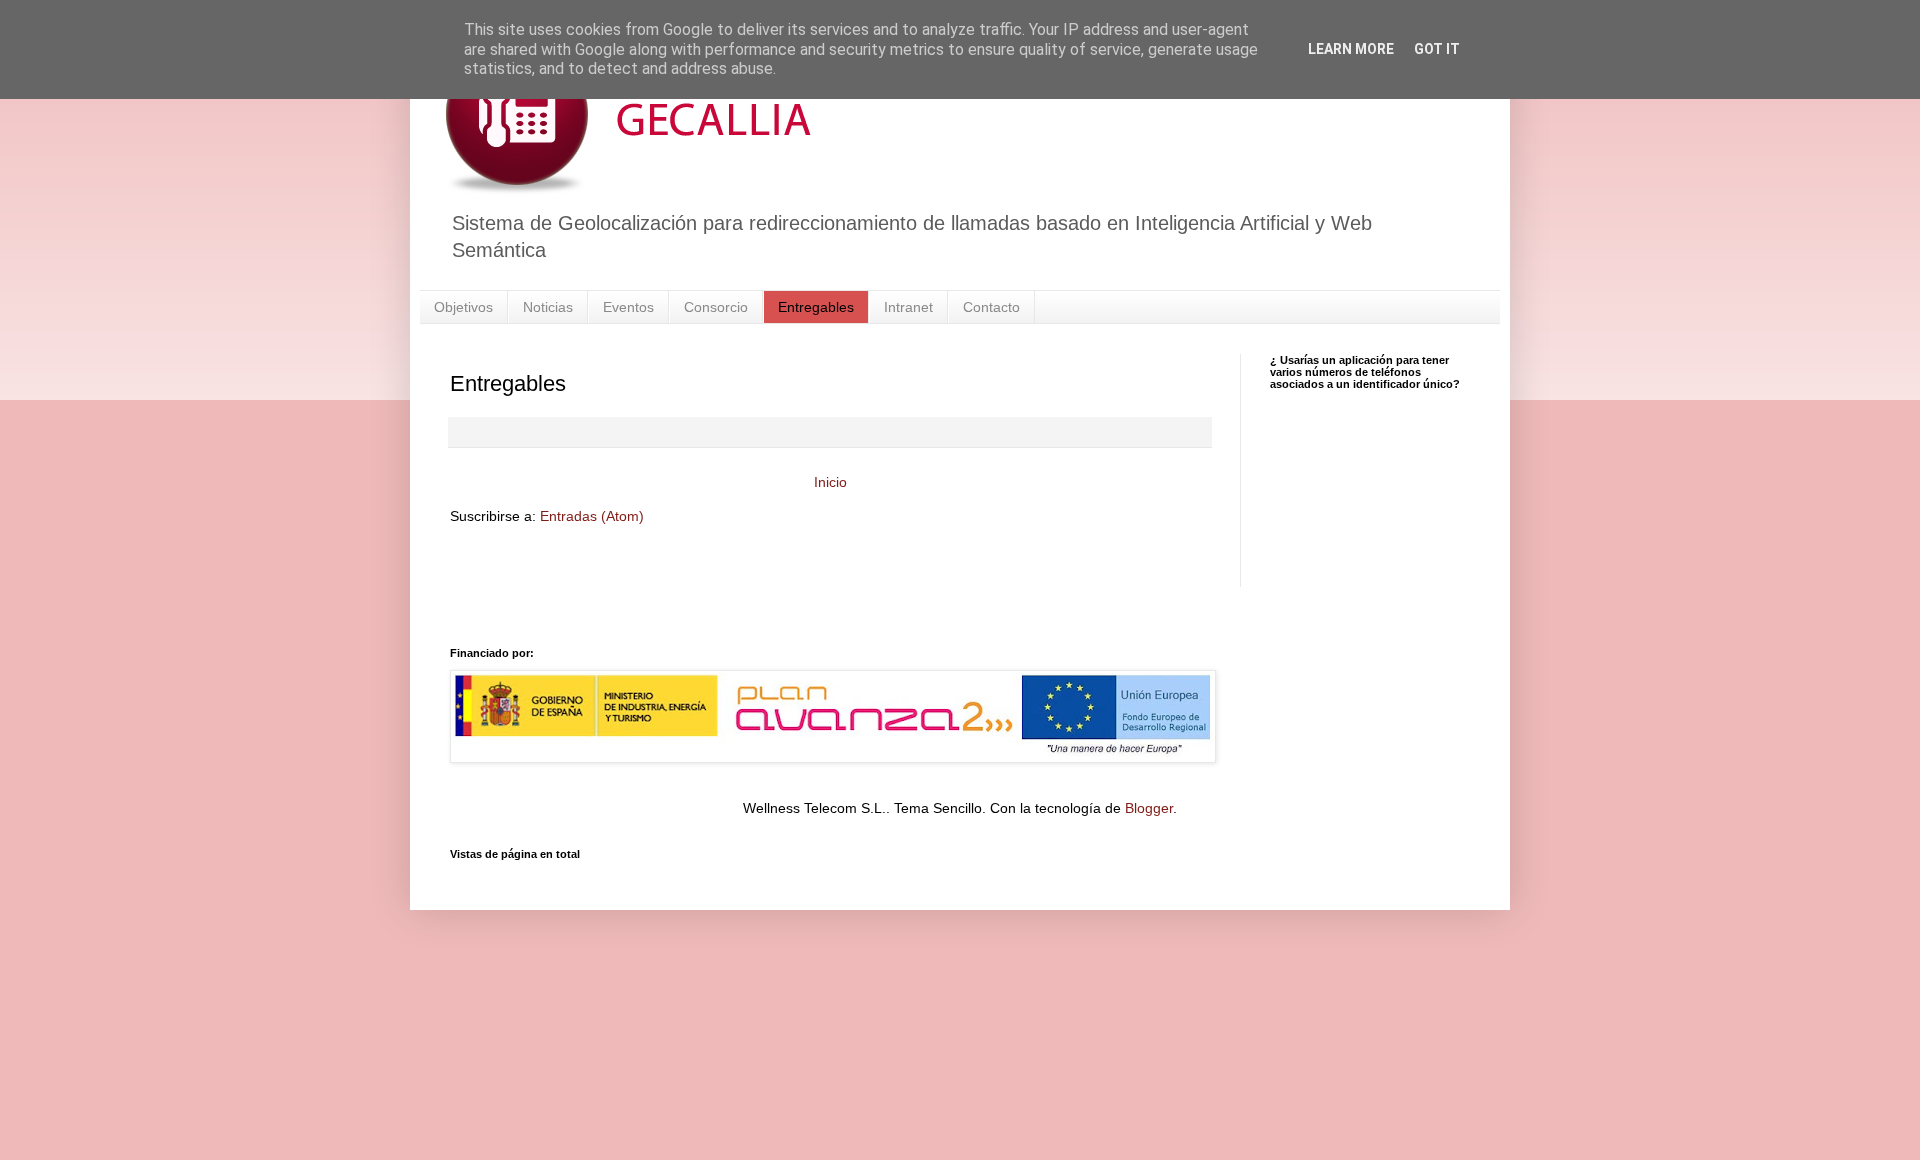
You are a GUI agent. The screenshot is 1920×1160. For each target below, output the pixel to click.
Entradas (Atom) (592, 516)
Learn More (1351, 49)
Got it (1437, 49)
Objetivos (463, 307)
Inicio (830, 482)
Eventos (628, 307)
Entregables (816, 307)
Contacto (991, 307)
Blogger (1149, 808)
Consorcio (716, 307)
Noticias (548, 307)
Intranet (908, 307)
